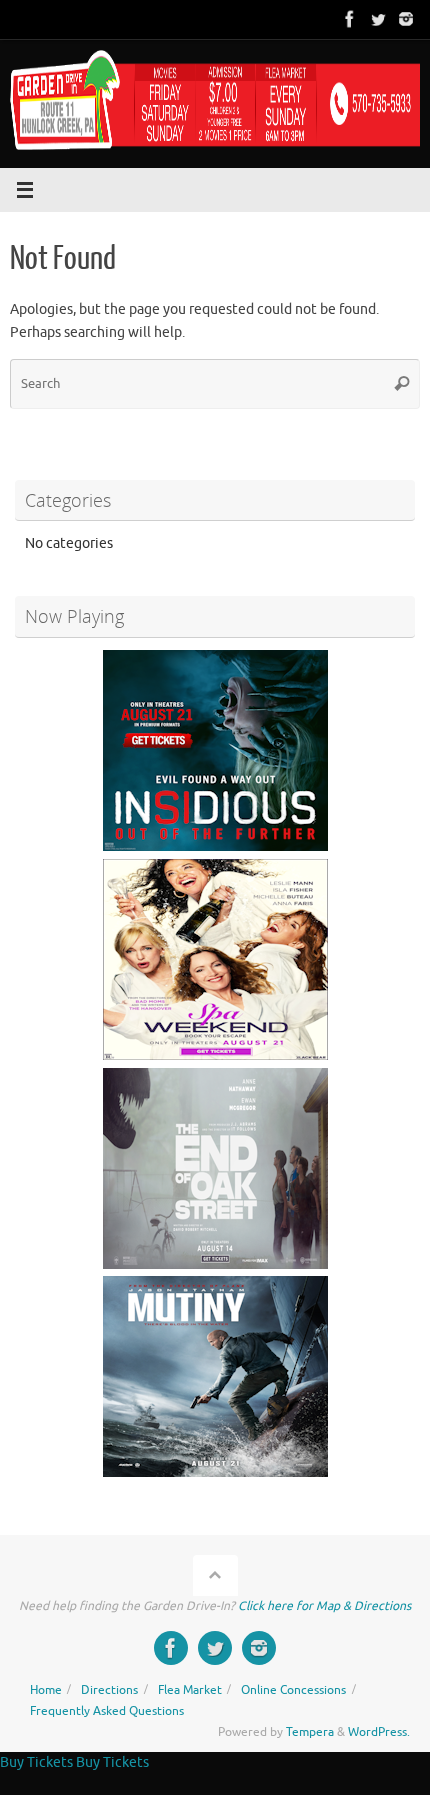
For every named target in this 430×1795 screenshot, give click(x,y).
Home (46, 1690)
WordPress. (379, 1732)
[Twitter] (378, 19)
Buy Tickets (36, 1762)
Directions (109, 1690)
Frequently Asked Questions (107, 1711)
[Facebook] (350, 19)
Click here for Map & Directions (324, 1606)
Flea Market (190, 1690)
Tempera (310, 1732)
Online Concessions (293, 1690)
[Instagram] (406, 19)
